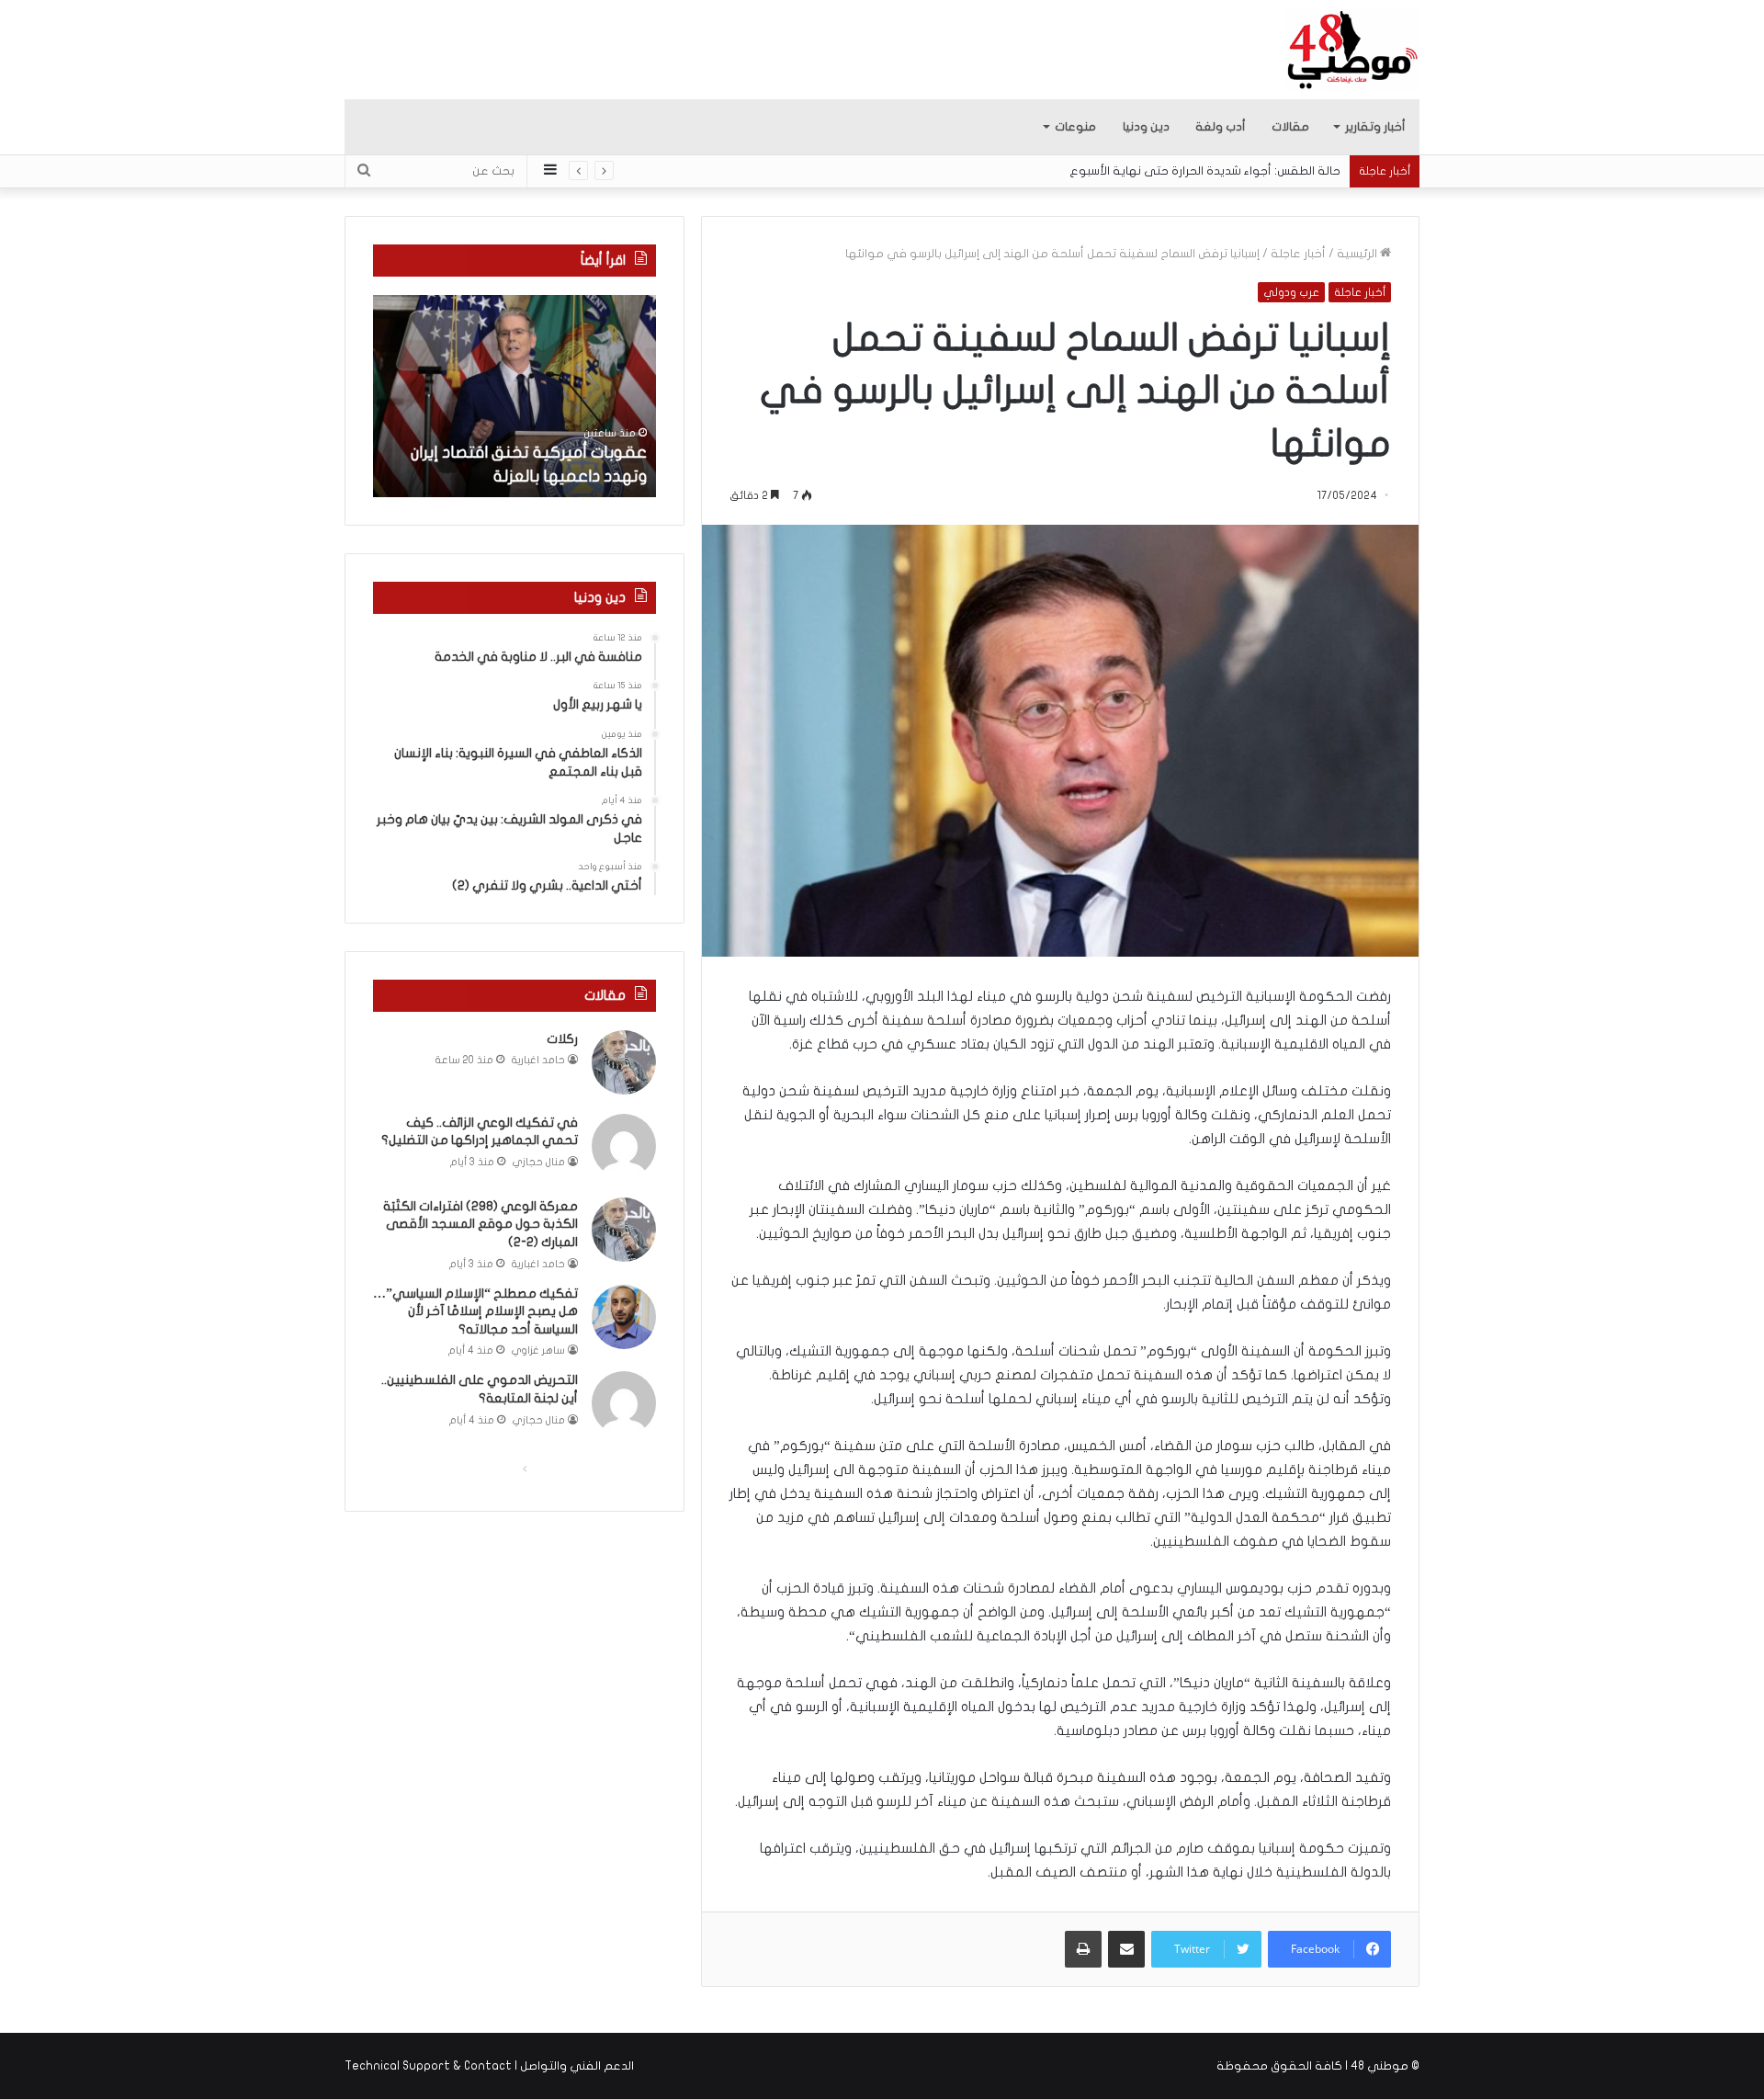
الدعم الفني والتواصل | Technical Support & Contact (489, 2066)
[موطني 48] (1353, 50)
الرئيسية (1358, 254)
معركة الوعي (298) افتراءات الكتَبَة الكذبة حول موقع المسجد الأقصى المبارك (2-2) (481, 1224)
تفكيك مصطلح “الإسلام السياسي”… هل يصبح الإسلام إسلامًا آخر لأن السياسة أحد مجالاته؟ (475, 1311)
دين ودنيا (1146, 127)
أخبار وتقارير (1375, 127)
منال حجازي (539, 1162)
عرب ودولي (1291, 292)
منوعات (1075, 127)
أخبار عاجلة (1298, 254)
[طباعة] (1083, 1949)
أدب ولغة (1221, 127)
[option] (514, 396)
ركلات (562, 1039)
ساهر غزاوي (538, 1350)
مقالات (1290, 127)
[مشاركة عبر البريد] (1126, 1949)
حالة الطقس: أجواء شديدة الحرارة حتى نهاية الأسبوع (1205, 171)
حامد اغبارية (538, 1060)
